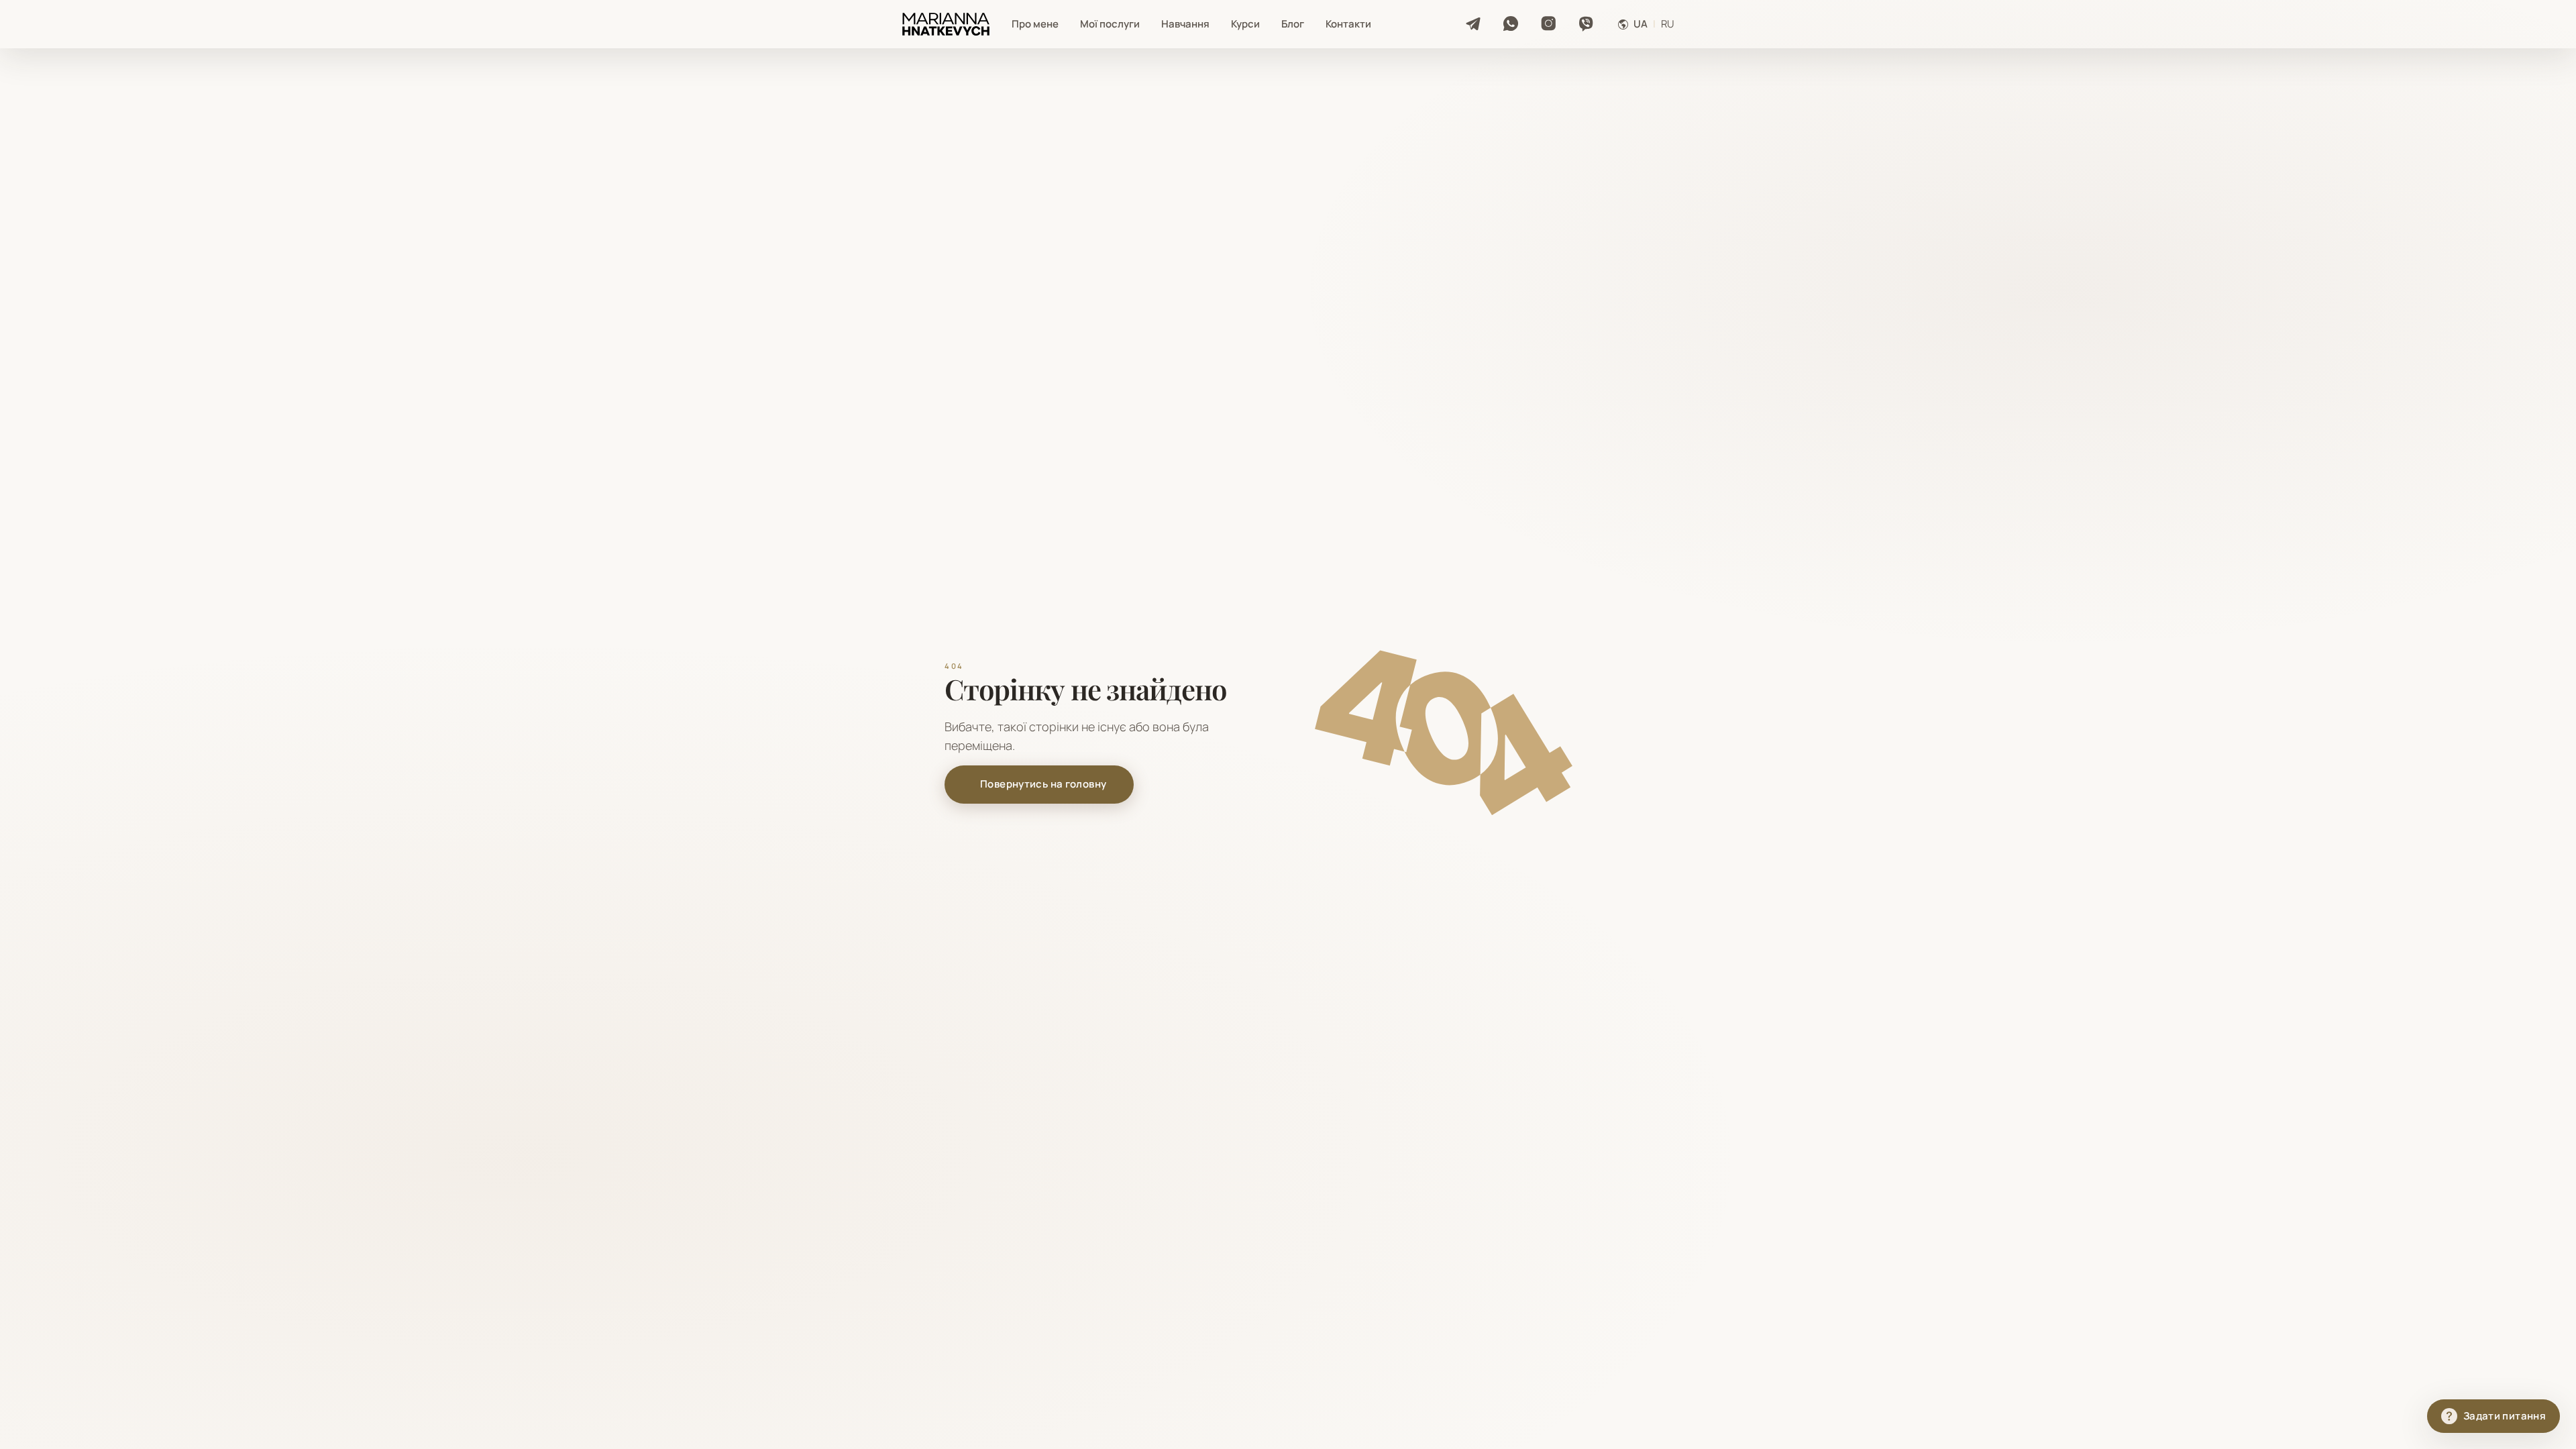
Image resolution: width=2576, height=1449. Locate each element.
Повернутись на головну (1043, 784)
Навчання (1185, 24)
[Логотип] (946, 24)
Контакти (1348, 24)
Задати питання (2505, 1416)
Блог (1293, 24)
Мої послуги (1110, 24)
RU (1668, 24)
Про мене (1035, 24)
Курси (1245, 24)
